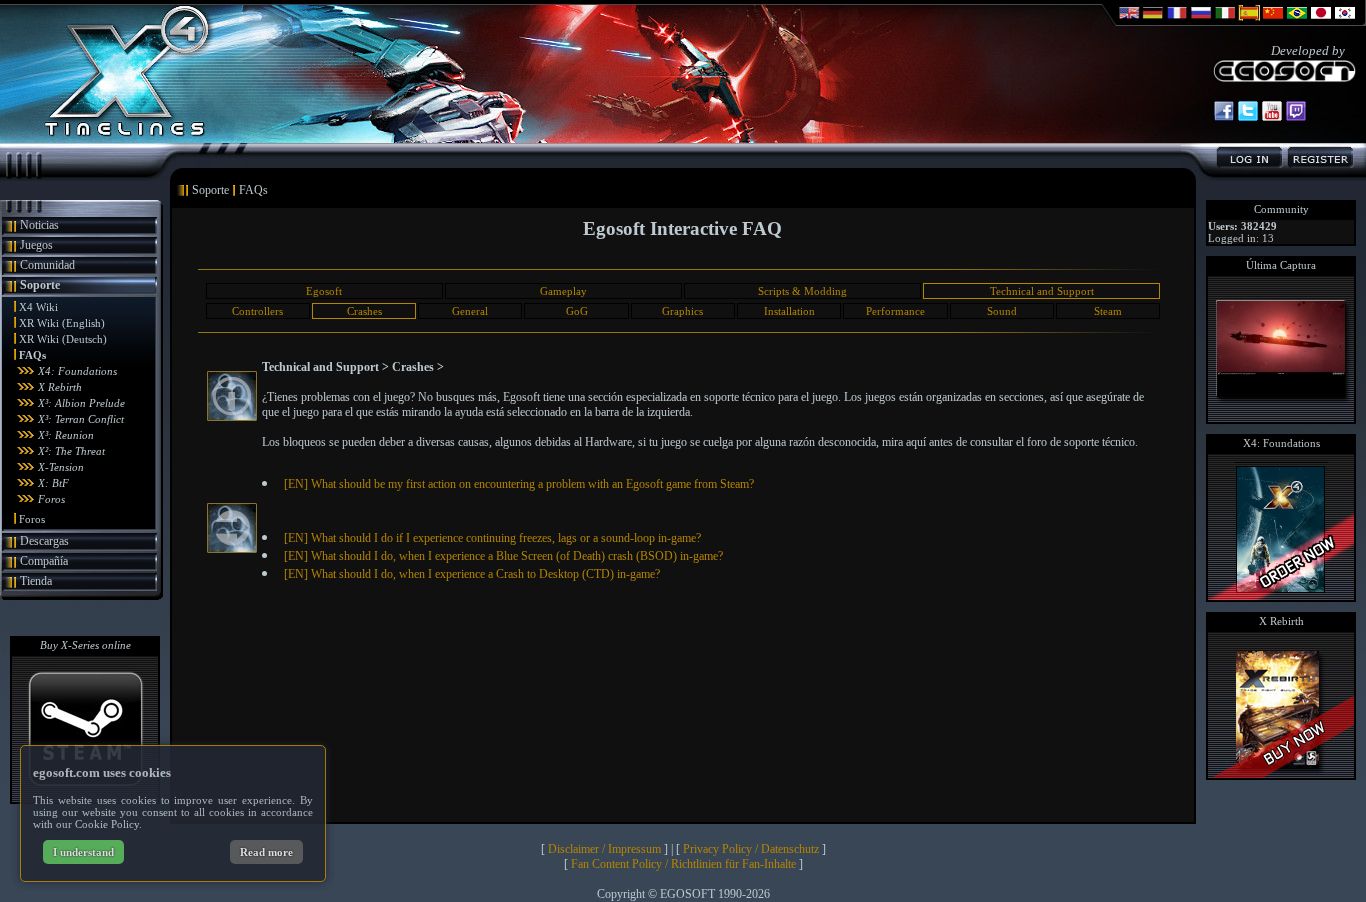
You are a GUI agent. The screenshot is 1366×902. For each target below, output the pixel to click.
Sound (1002, 311)
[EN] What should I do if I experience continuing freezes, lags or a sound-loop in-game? (492, 538)
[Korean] (1345, 22)
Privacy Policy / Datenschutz (751, 849)
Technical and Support (1042, 291)
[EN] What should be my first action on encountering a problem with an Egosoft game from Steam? (519, 484)
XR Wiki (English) (62, 323)
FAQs (32, 355)
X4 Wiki (38, 307)
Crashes (364, 311)
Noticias (39, 225)
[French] (1177, 22)
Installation (789, 311)
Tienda (36, 581)
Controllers (257, 311)
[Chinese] (1273, 22)
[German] (1153, 22)
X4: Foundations (77, 371)
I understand (83, 852)
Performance (895, 311)
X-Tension (61, 467)
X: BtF (53, 483)
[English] (1129, 22)
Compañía (44, 561)
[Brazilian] (1297, 22)
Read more (266, 852)
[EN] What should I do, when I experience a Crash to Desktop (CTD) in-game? (472, 574)
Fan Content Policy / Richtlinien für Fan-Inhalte (683, 864)
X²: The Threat (71, 451)
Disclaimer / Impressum (604, 849)
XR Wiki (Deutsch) (63, 339)
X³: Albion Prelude (81, 403)
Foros (51, 499)
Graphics (682, 311)
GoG (577, 311)
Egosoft (324, 291)
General (470, 311)
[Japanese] (1321, 22)
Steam (1108, 311)
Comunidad (47, 265)
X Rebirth (60, 387)
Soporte (40, 285)
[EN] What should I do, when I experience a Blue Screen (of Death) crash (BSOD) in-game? (503, 556)
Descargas (44, 541)
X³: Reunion (66, 435)
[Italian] (1225, 22)
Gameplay (563, 291)
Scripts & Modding (802, 291)
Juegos (36, 245)
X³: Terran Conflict (81, 419)
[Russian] (1201, 22)
